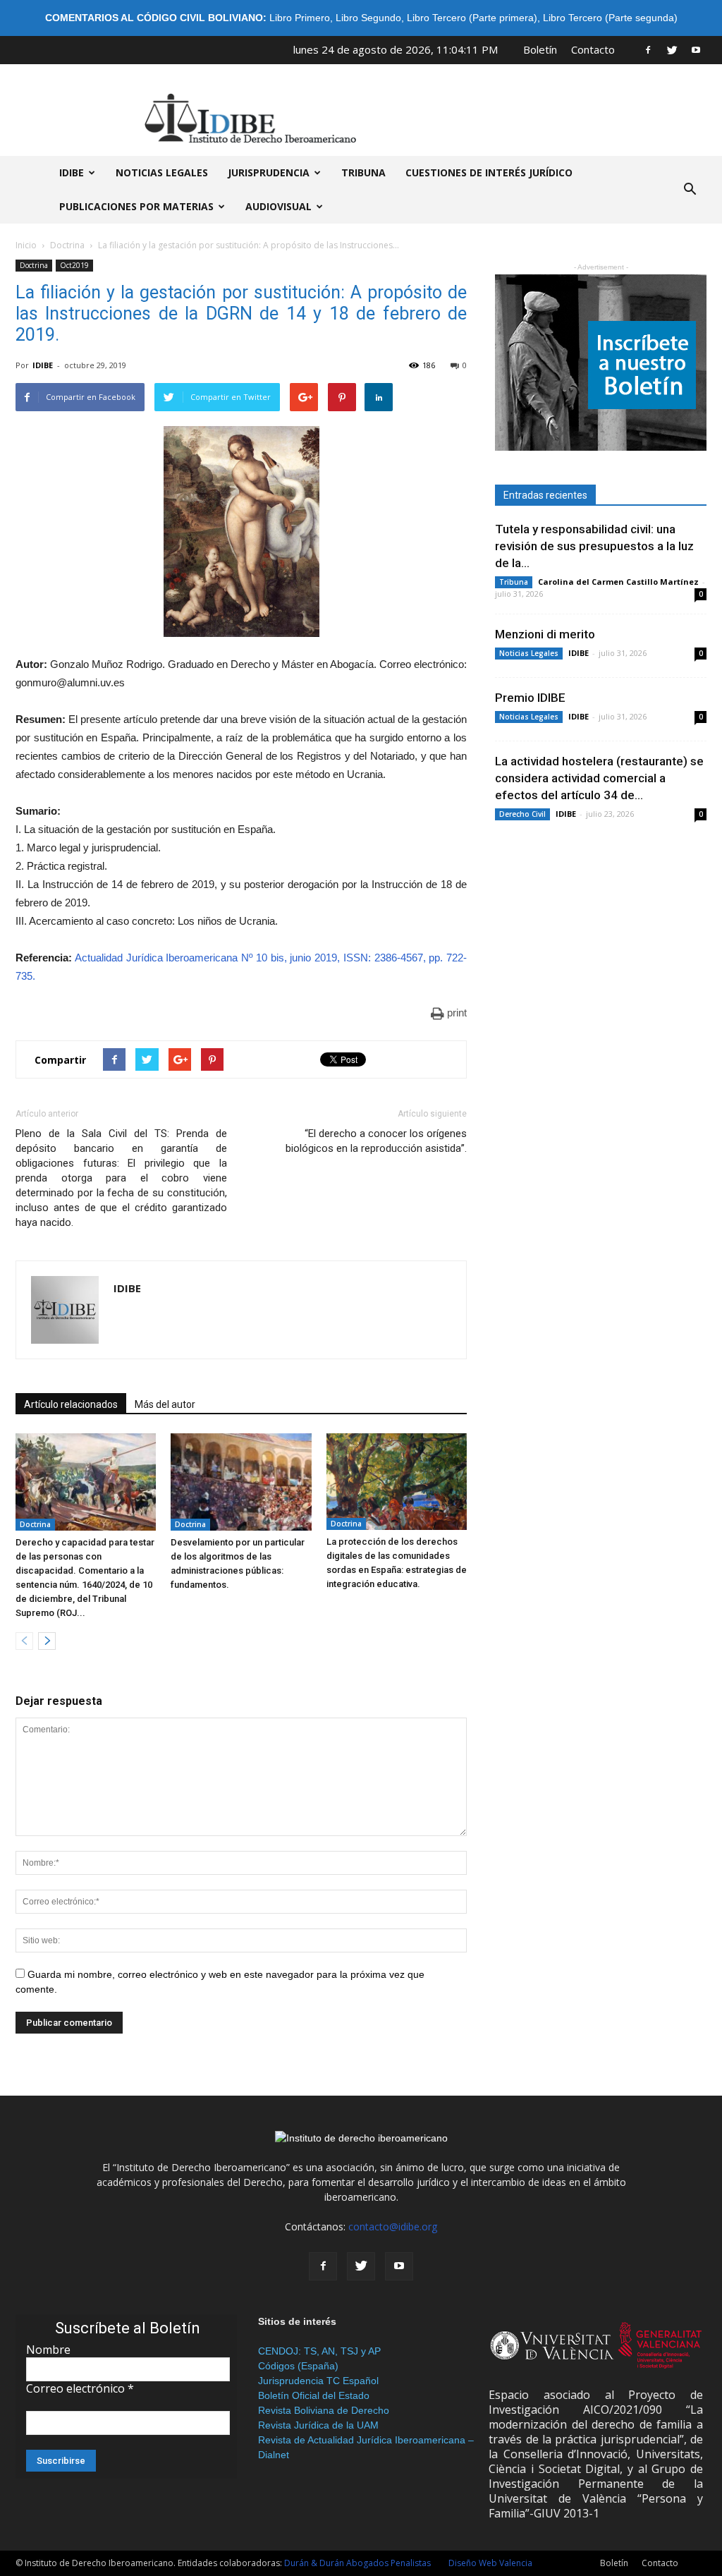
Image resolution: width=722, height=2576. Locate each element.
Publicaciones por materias (136, 206)
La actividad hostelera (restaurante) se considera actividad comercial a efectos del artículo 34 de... (599, 778)
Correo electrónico (80, 2388)
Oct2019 (74, 265)
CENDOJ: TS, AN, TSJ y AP (319, 2351)
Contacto (593, 49)
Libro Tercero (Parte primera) (472, 18)
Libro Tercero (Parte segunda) (610, 18)
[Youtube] (696, 49)
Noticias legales (162, 172)
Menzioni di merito (545, 634)
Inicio (26, 245)
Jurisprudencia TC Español (318, 2381)
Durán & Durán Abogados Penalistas (357, 2563)
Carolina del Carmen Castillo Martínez (618, 582)
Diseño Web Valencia (490, 2563)
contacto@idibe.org (393, 2226)
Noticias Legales (529, 653)
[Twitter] (672, 49)
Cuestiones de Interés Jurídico (489, 172)
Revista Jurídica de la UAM (318, 2425)
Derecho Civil (522, 814)
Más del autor (165, 1404)
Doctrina (67, 245)
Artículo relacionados (71, 1404)
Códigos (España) (298, 2366)
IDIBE (72, 172)
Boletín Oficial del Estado (314, 2395)
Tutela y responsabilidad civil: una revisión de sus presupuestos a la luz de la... (594, 546)
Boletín (540, 49)
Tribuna (363, 172)
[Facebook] (648, 49)
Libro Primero (300, 18)
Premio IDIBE (530, 698)
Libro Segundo (368, 18)
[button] (690, 190)
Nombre (48, 2350)
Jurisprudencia (269, 172)
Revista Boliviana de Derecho (324, 2410)
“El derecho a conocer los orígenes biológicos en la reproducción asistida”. (376, 1141)
